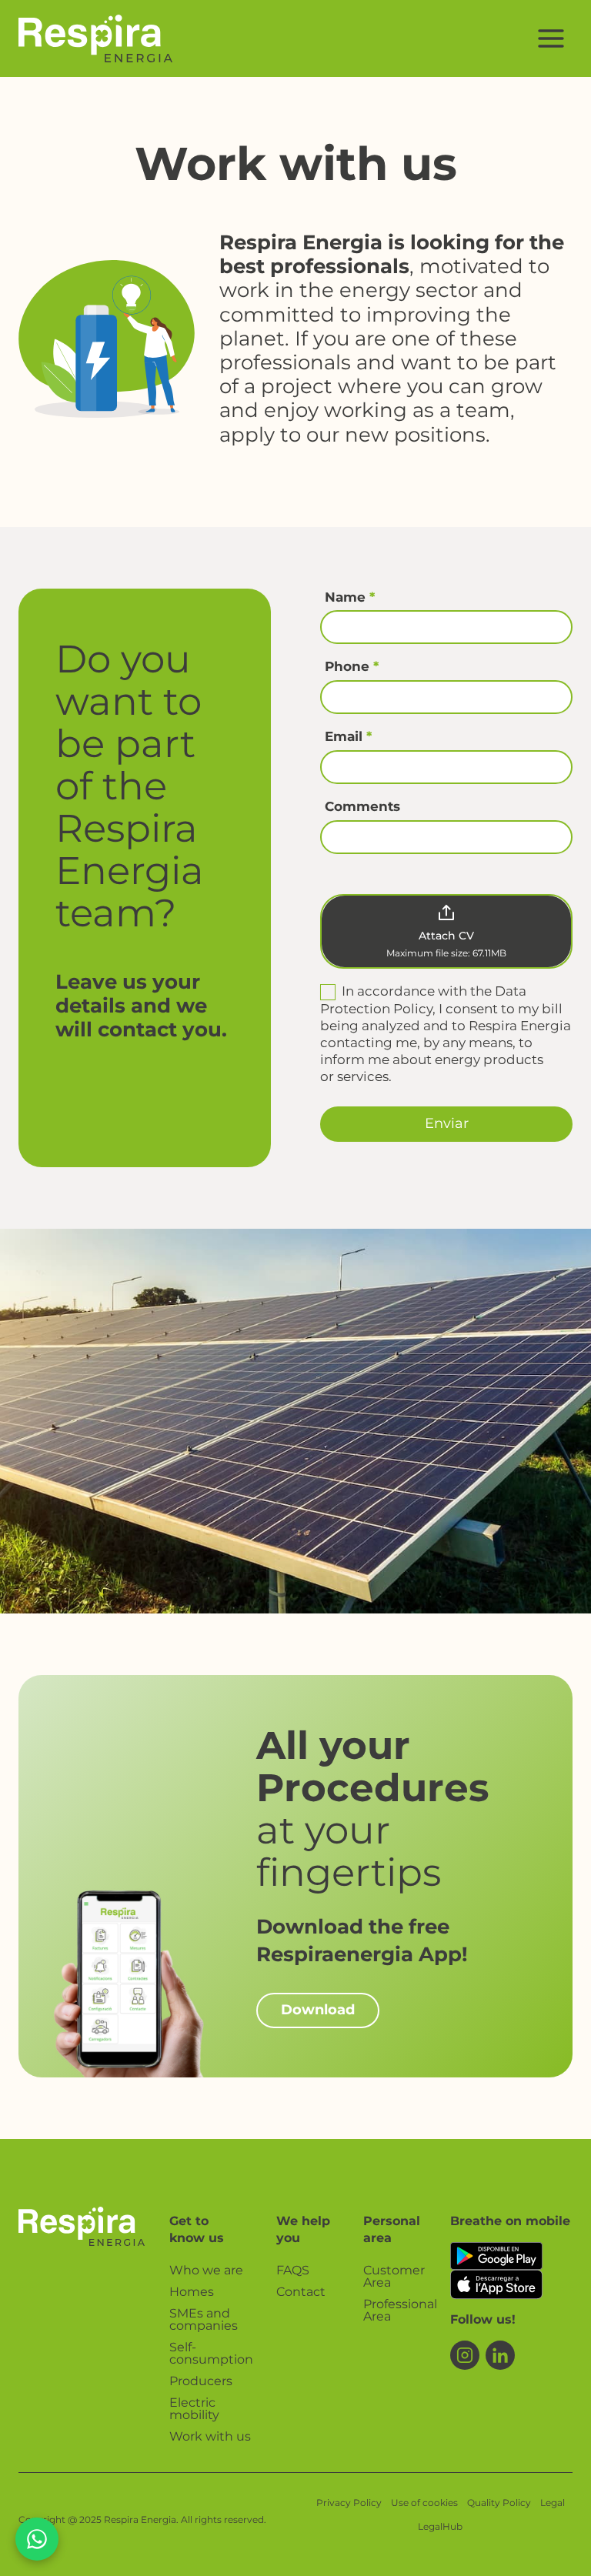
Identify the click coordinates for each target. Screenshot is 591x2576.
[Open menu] (551, 38)
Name (350, 597)
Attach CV (446, 936)
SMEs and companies (204, 2319)
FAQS (293, 2270)
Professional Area (394, 2310)
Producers (201, 2381)
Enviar (447, 1123)
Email (348, 736)
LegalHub (440, 2526)
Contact (301, 2292)
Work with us (210, 2436)
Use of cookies (424, 2503)
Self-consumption (210, 2353)
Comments (362, 806)
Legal (553, 2503)
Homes (192, 2292)
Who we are (206, 2270)
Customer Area (394, 2276)
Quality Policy (499, 2503)
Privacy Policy (349, 2503)
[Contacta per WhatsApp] (37, 2539)
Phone (352, 666)
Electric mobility (194, 2409)
